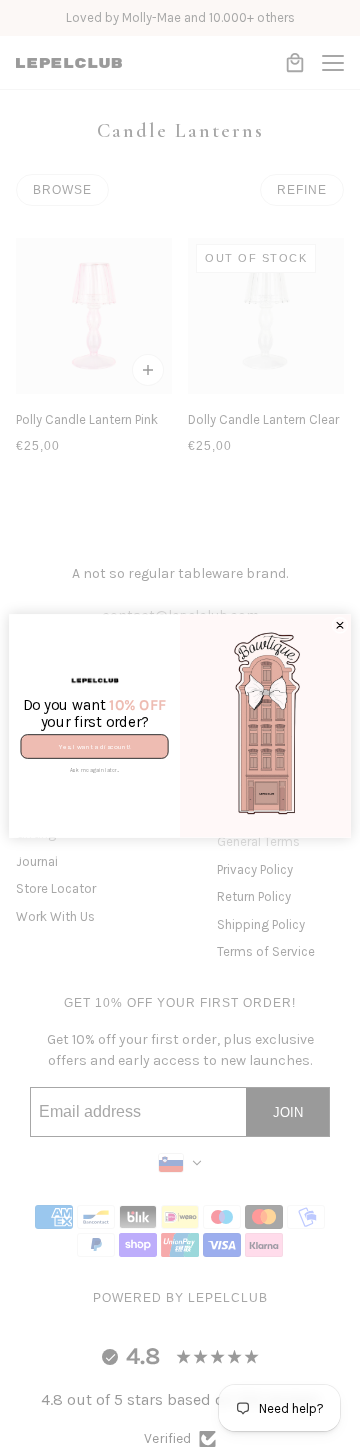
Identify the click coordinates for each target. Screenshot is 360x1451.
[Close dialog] (340, 625)
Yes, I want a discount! (94, 746)
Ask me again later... (95, 770)
